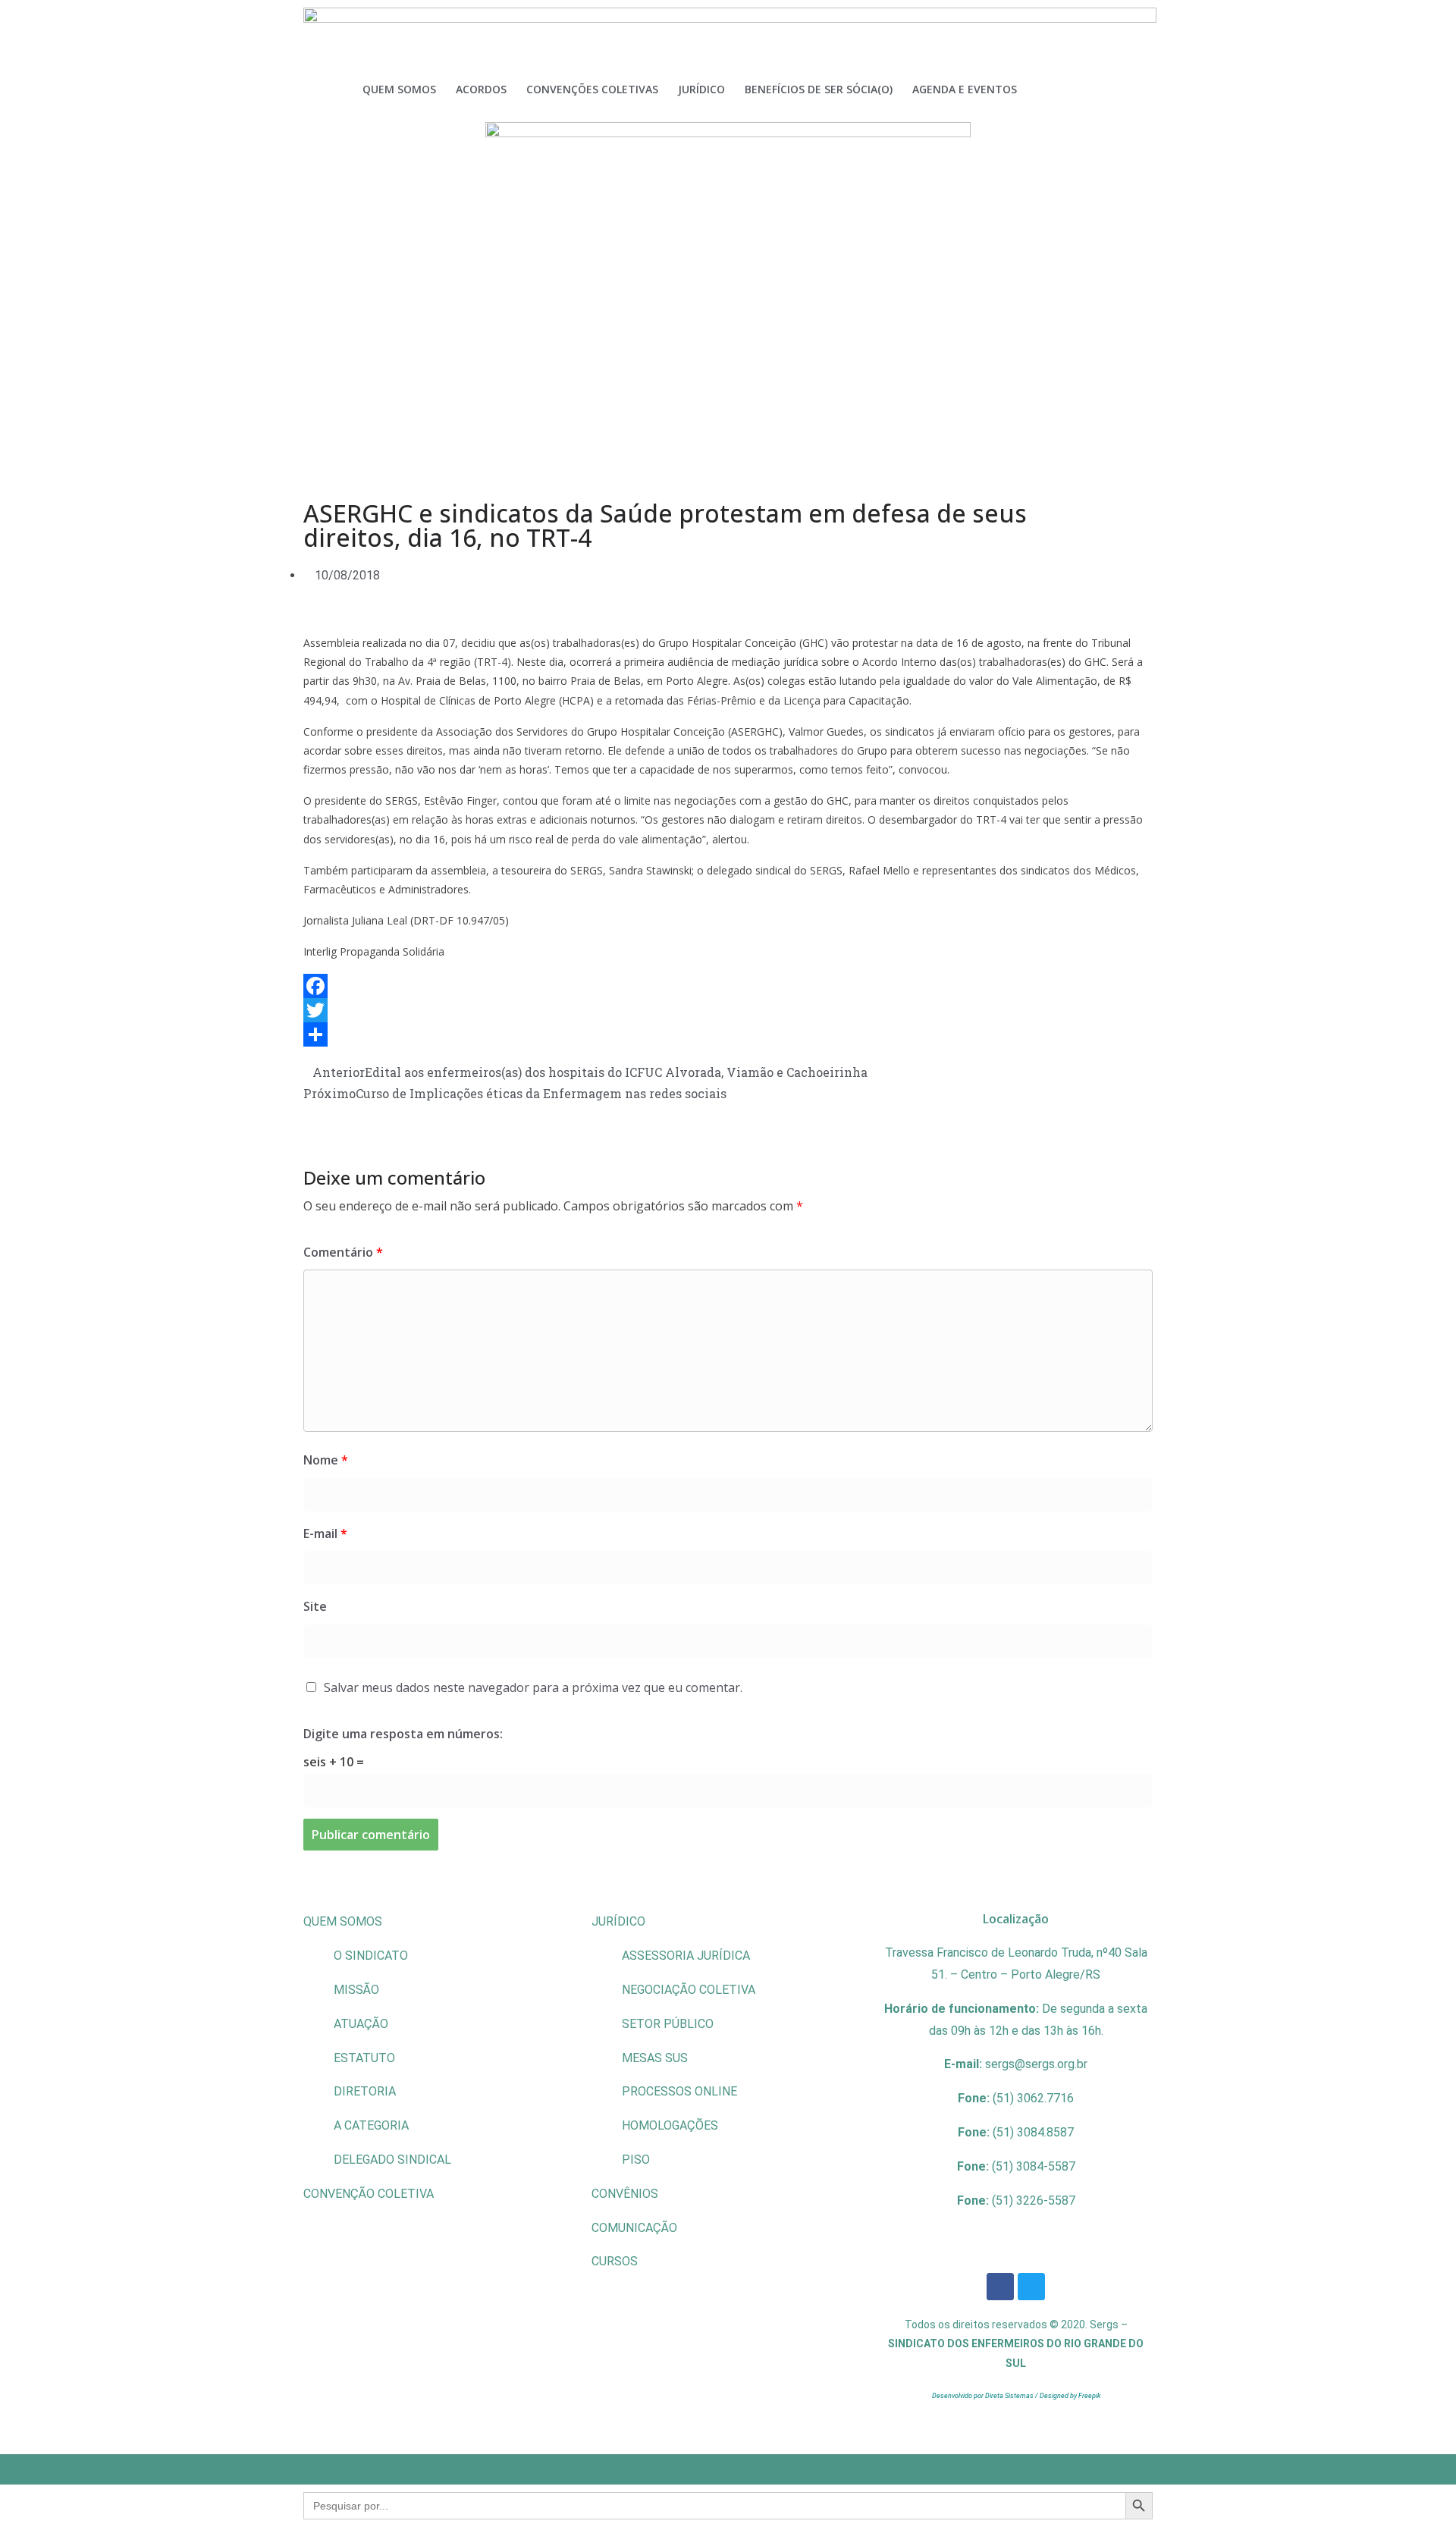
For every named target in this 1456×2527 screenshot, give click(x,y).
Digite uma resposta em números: (403, 1734)
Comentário (343, 1252)
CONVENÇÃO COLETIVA (369, 2194)
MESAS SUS (655, 2058)
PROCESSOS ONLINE (679, 2091)
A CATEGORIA (371, 2125)
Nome (326, 1460)
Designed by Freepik (1070, 2396)
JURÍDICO (618, 1921)
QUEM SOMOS (343, 1921)
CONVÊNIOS (625, 2194)
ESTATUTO (364, 2058)
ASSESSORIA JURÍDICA (686, 1956)
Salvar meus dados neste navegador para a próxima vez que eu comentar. (533, 1687)
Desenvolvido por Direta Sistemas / (986, 2396)
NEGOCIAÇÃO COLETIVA (689, 1990)
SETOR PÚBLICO (668, 2024)
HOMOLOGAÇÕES (670, 2125)
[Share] (728, 1034)
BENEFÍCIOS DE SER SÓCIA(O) (819, 89)
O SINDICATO (371, 1956)
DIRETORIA (365, 2091)
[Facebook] (728, 986)
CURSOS (615, 2261)
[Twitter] (728, 1010)
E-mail (325, 1533)
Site (315, 1606)
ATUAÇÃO (361, 2024)
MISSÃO (356, 1990)
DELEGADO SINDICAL (392, 2160)
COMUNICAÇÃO (634, 2228)
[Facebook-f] (1000, 2287)
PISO (636, 2160)
